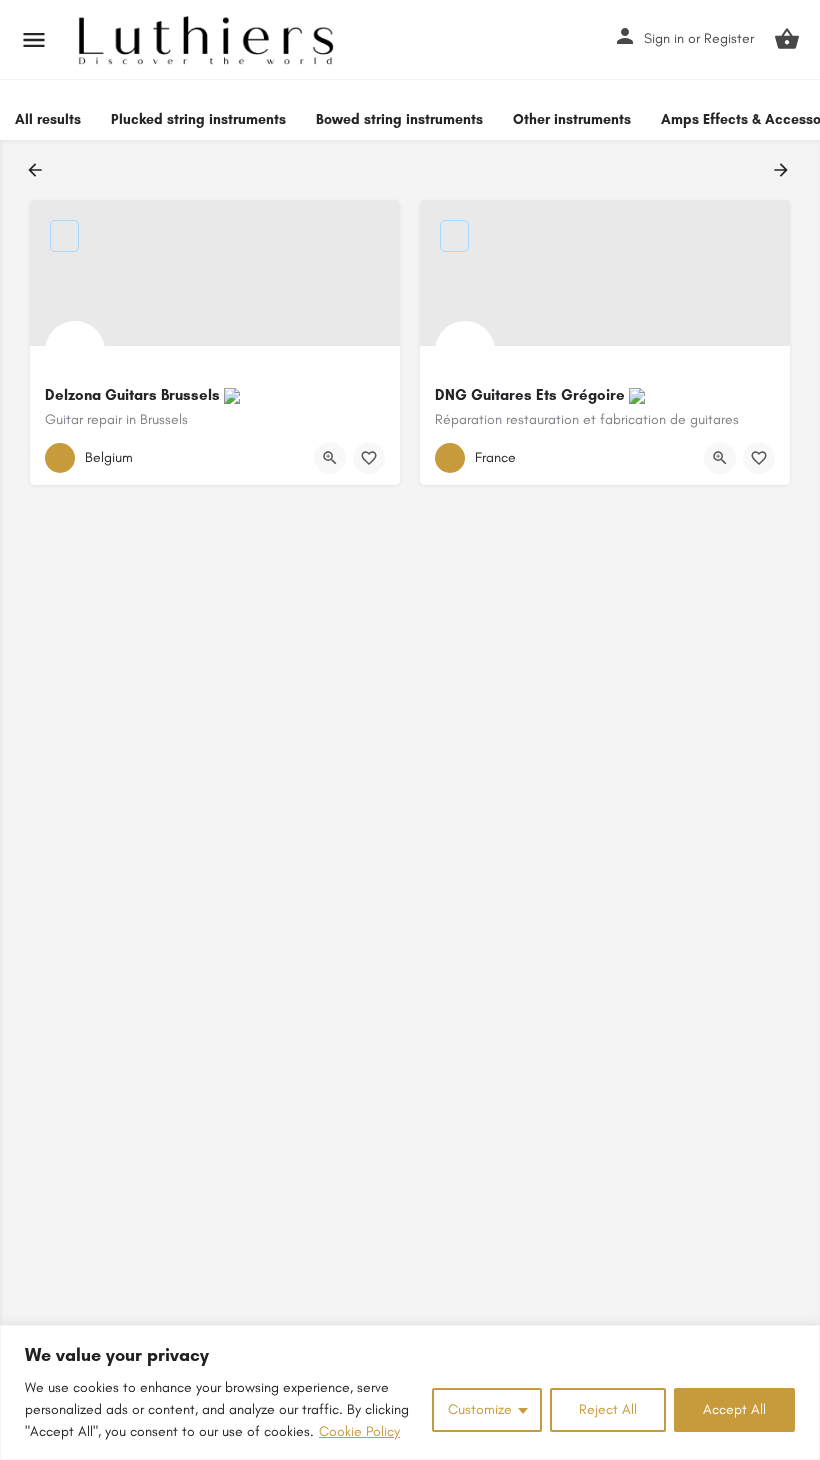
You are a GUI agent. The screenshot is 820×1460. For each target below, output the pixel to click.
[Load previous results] (37, 170)
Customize (480, 1409)
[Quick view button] (330, 458)
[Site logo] (208, 40)
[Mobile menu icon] (34, 40)
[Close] (799, 1342)
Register (729, 38)
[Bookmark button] (369, 458)
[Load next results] (783, 170)
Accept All (734, 1409)
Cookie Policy (359, 1431)
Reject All (608, 1409)
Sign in (664, 38)
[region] (410, 1392)
